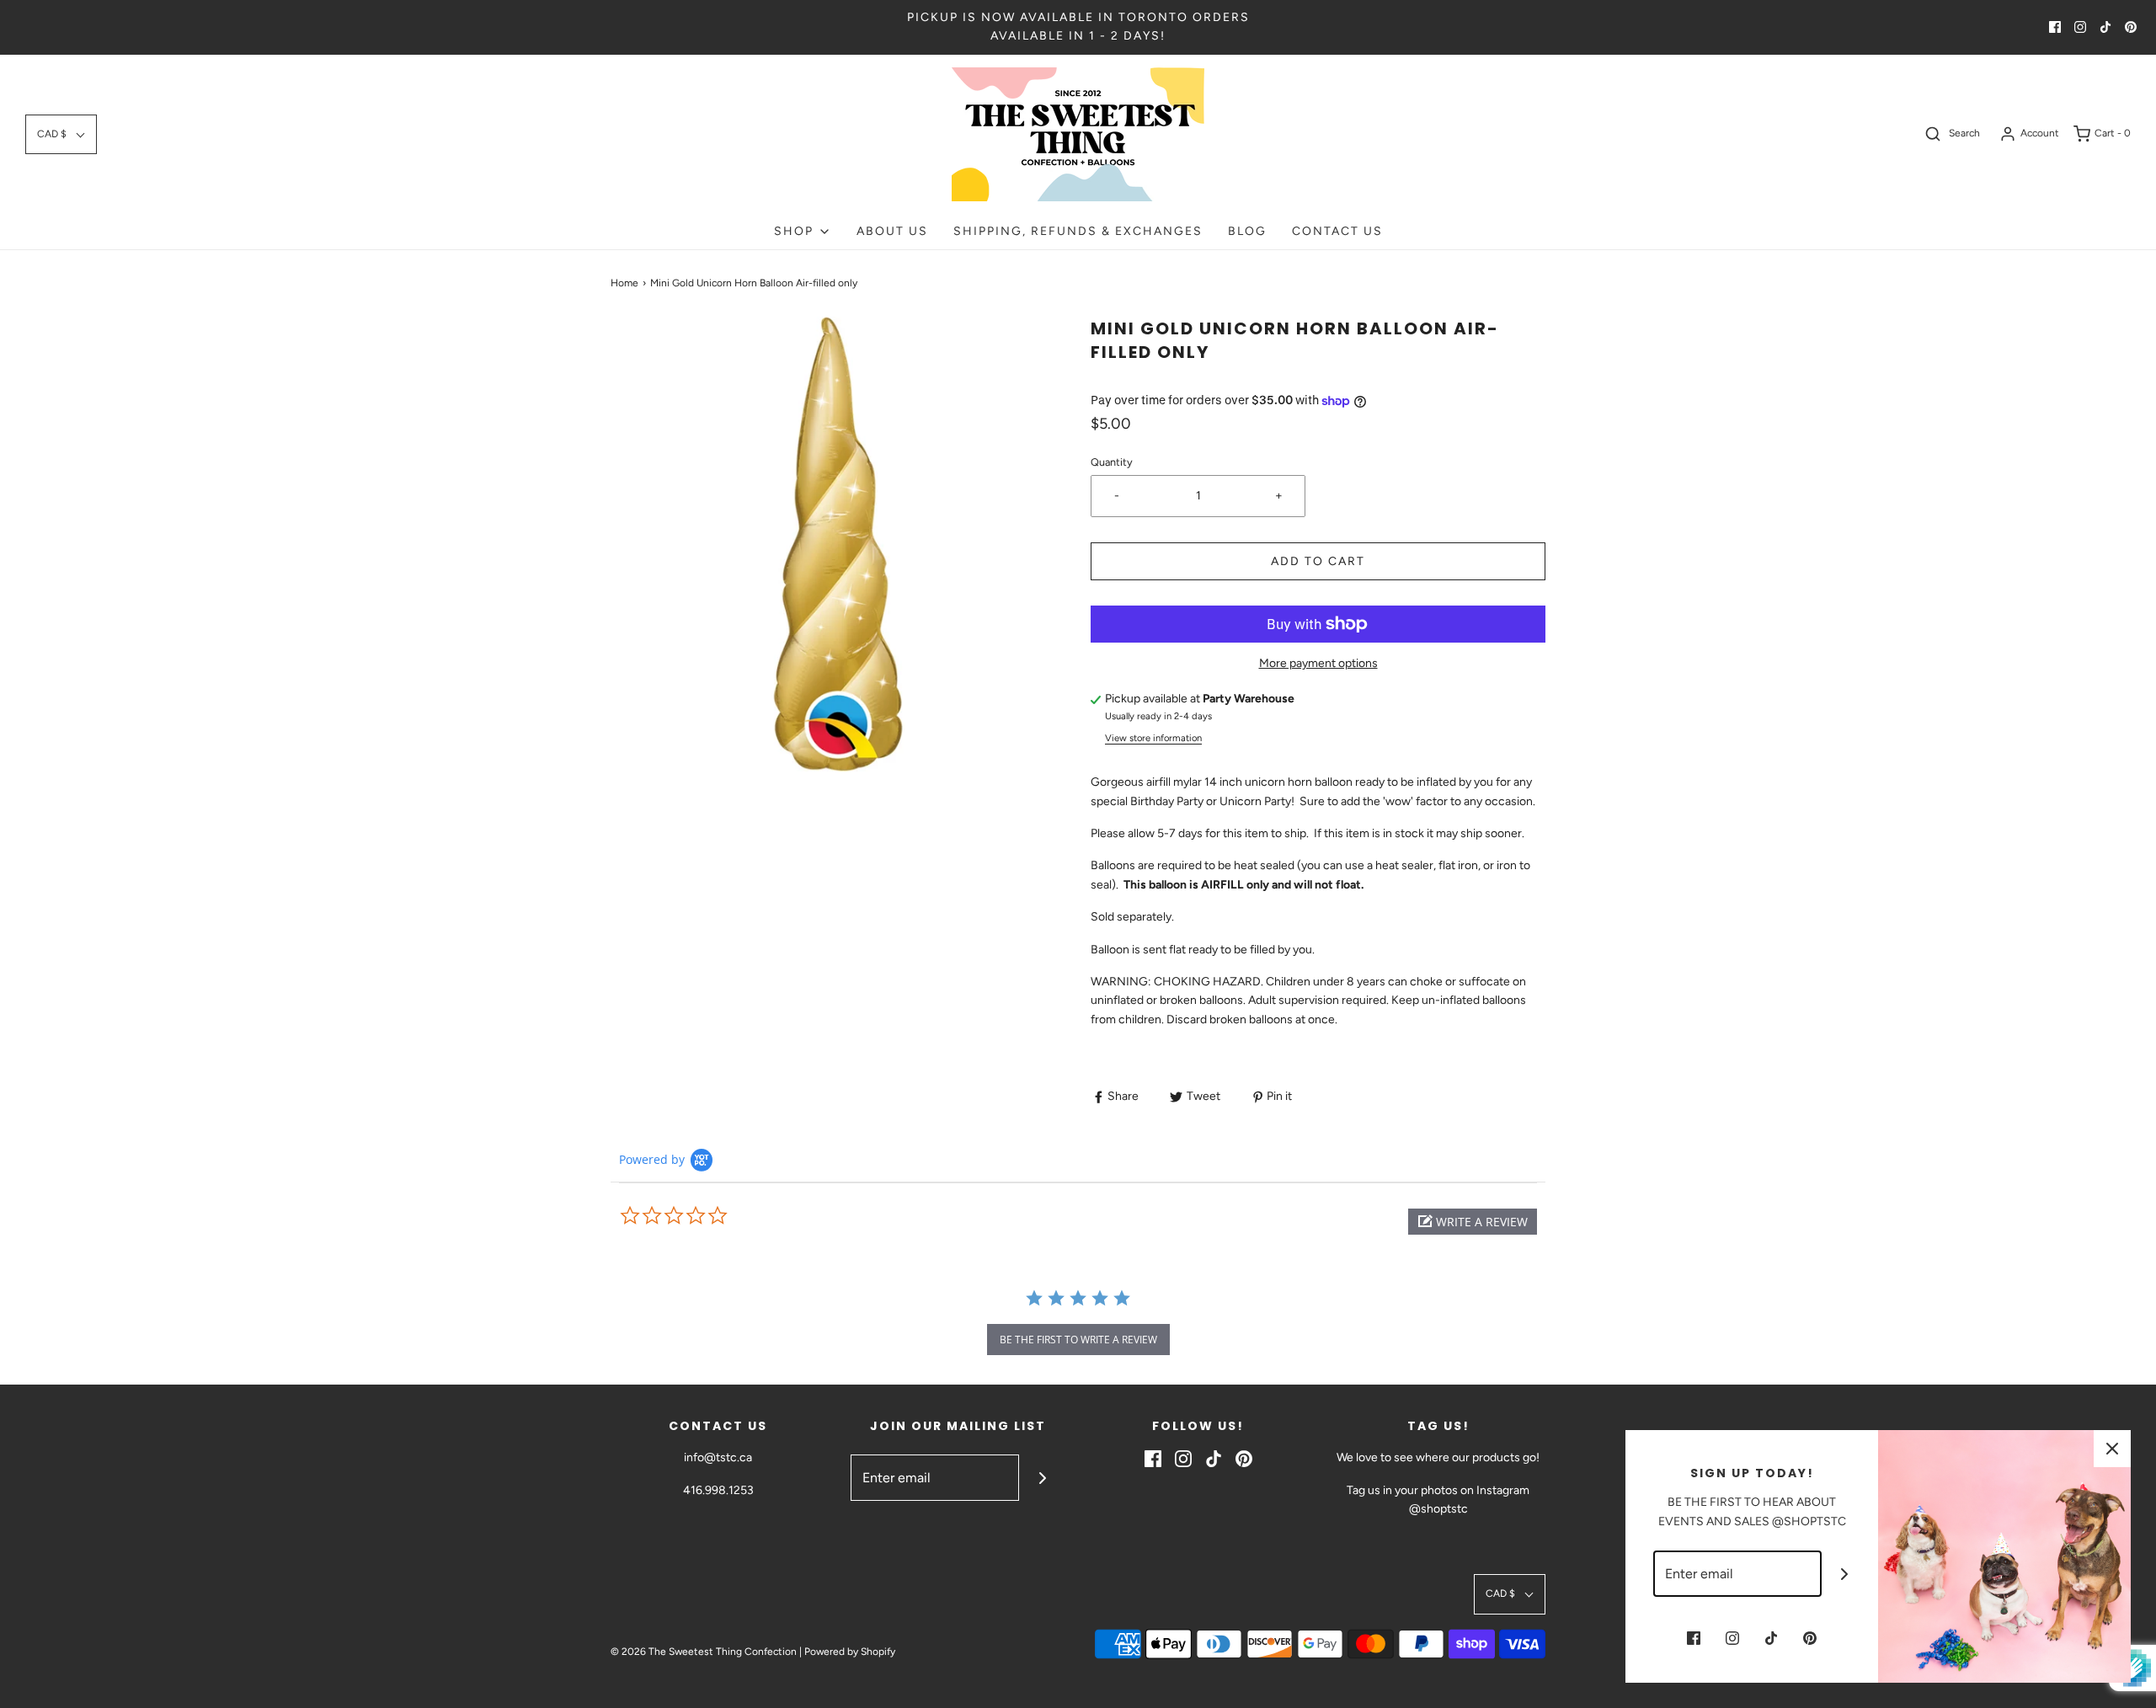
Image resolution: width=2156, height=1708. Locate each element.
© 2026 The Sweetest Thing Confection (704, 1652)
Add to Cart (1318, 561)
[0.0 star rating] (712, 1216)
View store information (1153, 738)
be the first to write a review (1078, 1340)
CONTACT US (1337, 231)
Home (624, 283)
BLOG (1247, 231)
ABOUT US (892, 231)
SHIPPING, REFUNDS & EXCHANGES (1078, 231)
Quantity (1112, 462)
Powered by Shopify (850, 1652)
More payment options (1318, 663)
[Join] (1042, 1478)
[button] (61, 134)
